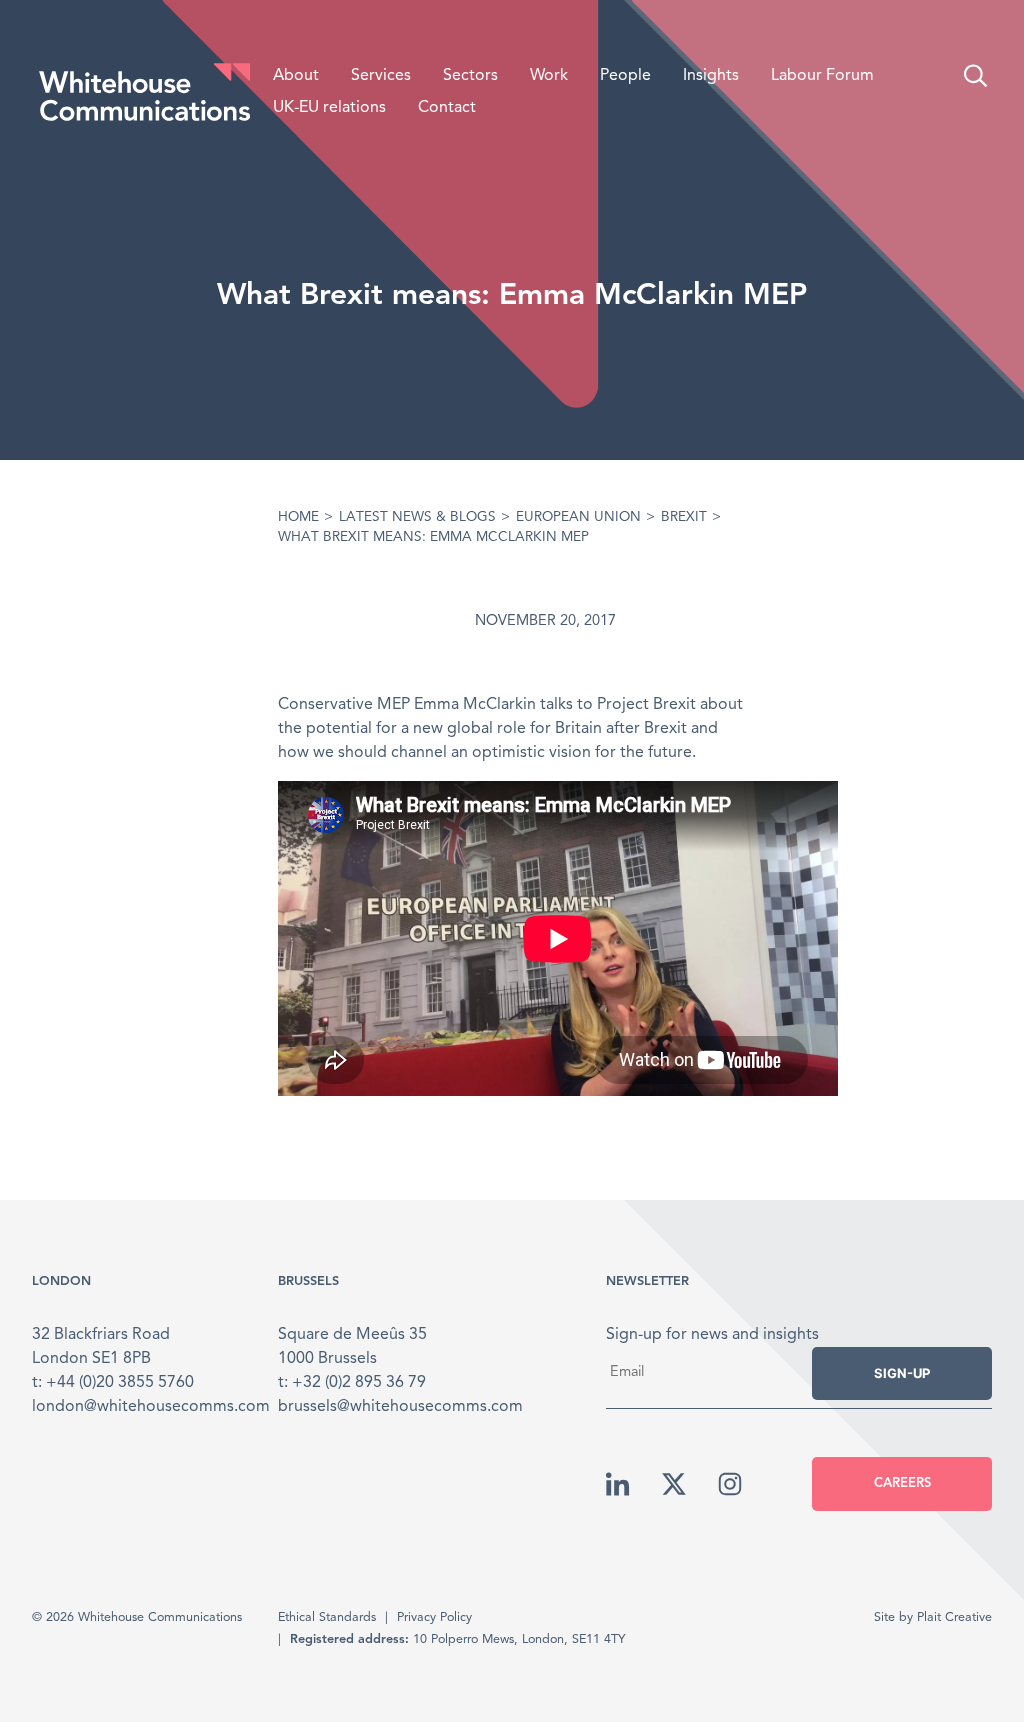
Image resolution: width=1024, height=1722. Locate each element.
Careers (902, 1483)
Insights (711, 76)
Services (381, 76)
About (296, 76)
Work (549, 76)
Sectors (470, 76)
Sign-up (902, 1373)
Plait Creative (954, 1617)
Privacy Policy (434, 1617)
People (625, 76)
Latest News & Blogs (417, 517)
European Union (578, 517)
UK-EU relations (329, 108)
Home (298, 517)
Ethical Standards (327, 1617)
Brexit (684, 517)
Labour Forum (822, 76)
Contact (447, 108)
